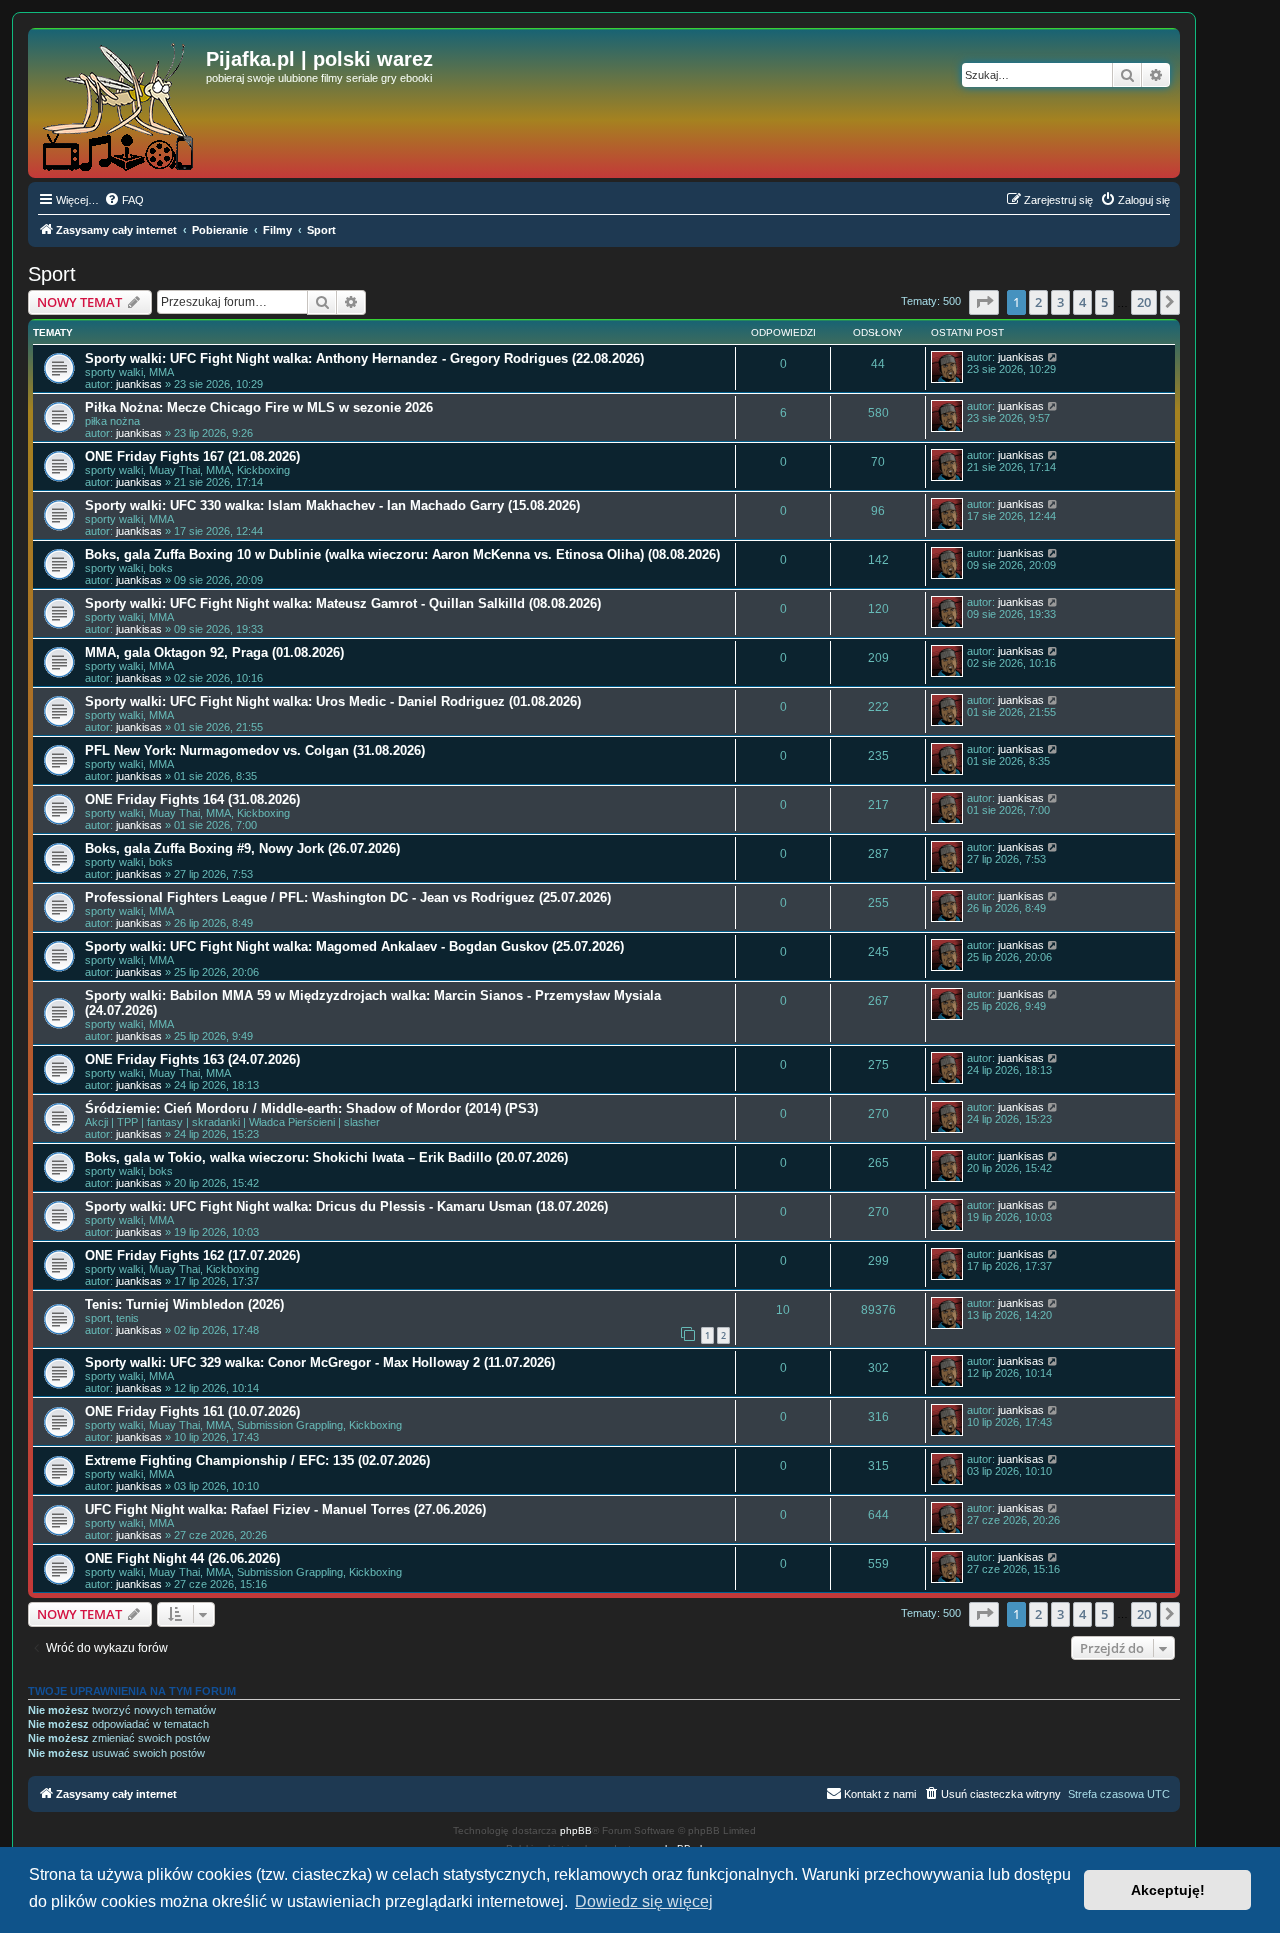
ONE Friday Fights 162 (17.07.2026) (192, 1255)
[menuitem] (124, 200)
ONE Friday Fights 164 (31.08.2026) (192, 799)
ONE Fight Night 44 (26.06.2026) (182, 1558)
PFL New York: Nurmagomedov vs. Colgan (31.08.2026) (255, 750)
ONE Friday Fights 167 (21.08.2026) (192, 456)
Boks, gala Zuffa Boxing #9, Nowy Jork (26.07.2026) (242, 848)
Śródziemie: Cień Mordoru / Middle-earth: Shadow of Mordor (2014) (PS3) (311, 1108)
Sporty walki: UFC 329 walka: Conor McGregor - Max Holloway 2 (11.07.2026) (320, 1362)
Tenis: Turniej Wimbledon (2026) (184, 1304)
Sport (52, 274)
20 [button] (1144, 302)
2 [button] (1038, 302)
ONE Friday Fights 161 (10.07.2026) (192, 1411)
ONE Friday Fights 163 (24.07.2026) (192, 1059)
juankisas (139, 384)
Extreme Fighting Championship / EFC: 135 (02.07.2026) (257, 1460)
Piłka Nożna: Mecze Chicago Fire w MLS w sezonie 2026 (259, 407)
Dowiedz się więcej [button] (644, 1901)
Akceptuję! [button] (1168, 1890)
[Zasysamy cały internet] (119, 103)
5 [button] (1104, 302)
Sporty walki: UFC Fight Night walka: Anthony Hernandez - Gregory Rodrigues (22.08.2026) (364, 358)
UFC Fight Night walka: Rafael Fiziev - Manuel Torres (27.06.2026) (285, 1509)
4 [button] (1082, 302)
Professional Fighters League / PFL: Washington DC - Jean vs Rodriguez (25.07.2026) (348, 897)
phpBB (576, 1830)
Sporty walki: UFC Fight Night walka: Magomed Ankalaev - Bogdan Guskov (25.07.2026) (354, 946)
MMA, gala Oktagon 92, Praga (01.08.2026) (214, 652)
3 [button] (1060, 302)
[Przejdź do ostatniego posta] (1053, 357)
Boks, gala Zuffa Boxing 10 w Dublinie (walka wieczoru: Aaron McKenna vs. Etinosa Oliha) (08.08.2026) (402, 554)
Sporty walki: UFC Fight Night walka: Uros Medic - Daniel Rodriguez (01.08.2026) (333, 701)
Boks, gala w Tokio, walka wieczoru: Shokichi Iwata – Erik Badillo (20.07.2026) (326, 1157)
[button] (984, 302)
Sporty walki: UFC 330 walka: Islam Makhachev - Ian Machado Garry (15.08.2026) (332, 505)
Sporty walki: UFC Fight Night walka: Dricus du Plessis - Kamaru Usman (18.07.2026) (346, 1206)
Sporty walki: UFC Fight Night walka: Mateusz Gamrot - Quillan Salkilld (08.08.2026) (343, 603)
